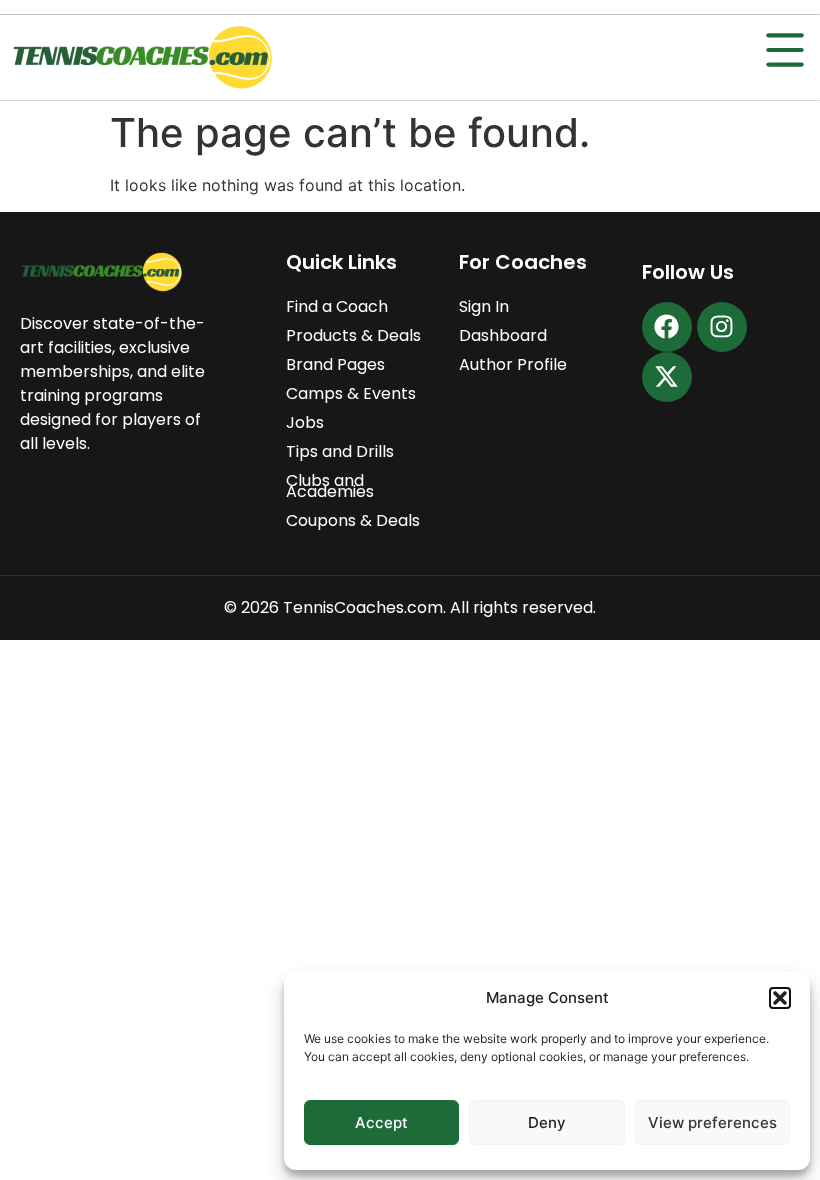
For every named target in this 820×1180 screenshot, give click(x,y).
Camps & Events (351, 393)
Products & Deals (353, 335)
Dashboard (503, 335)
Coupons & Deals (353, 520)
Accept (381, 1122)
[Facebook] (667, 327)
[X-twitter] (667, 377)
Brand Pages (335, 364)
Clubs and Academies (330, 486)
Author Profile (513, 364)
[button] (780, 998)
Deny (547, 1122)
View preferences (712, 1122)
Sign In (484, 306)
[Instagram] (722, 327)
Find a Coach (337, 306)
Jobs (305, 422)
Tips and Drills (340, 451)
